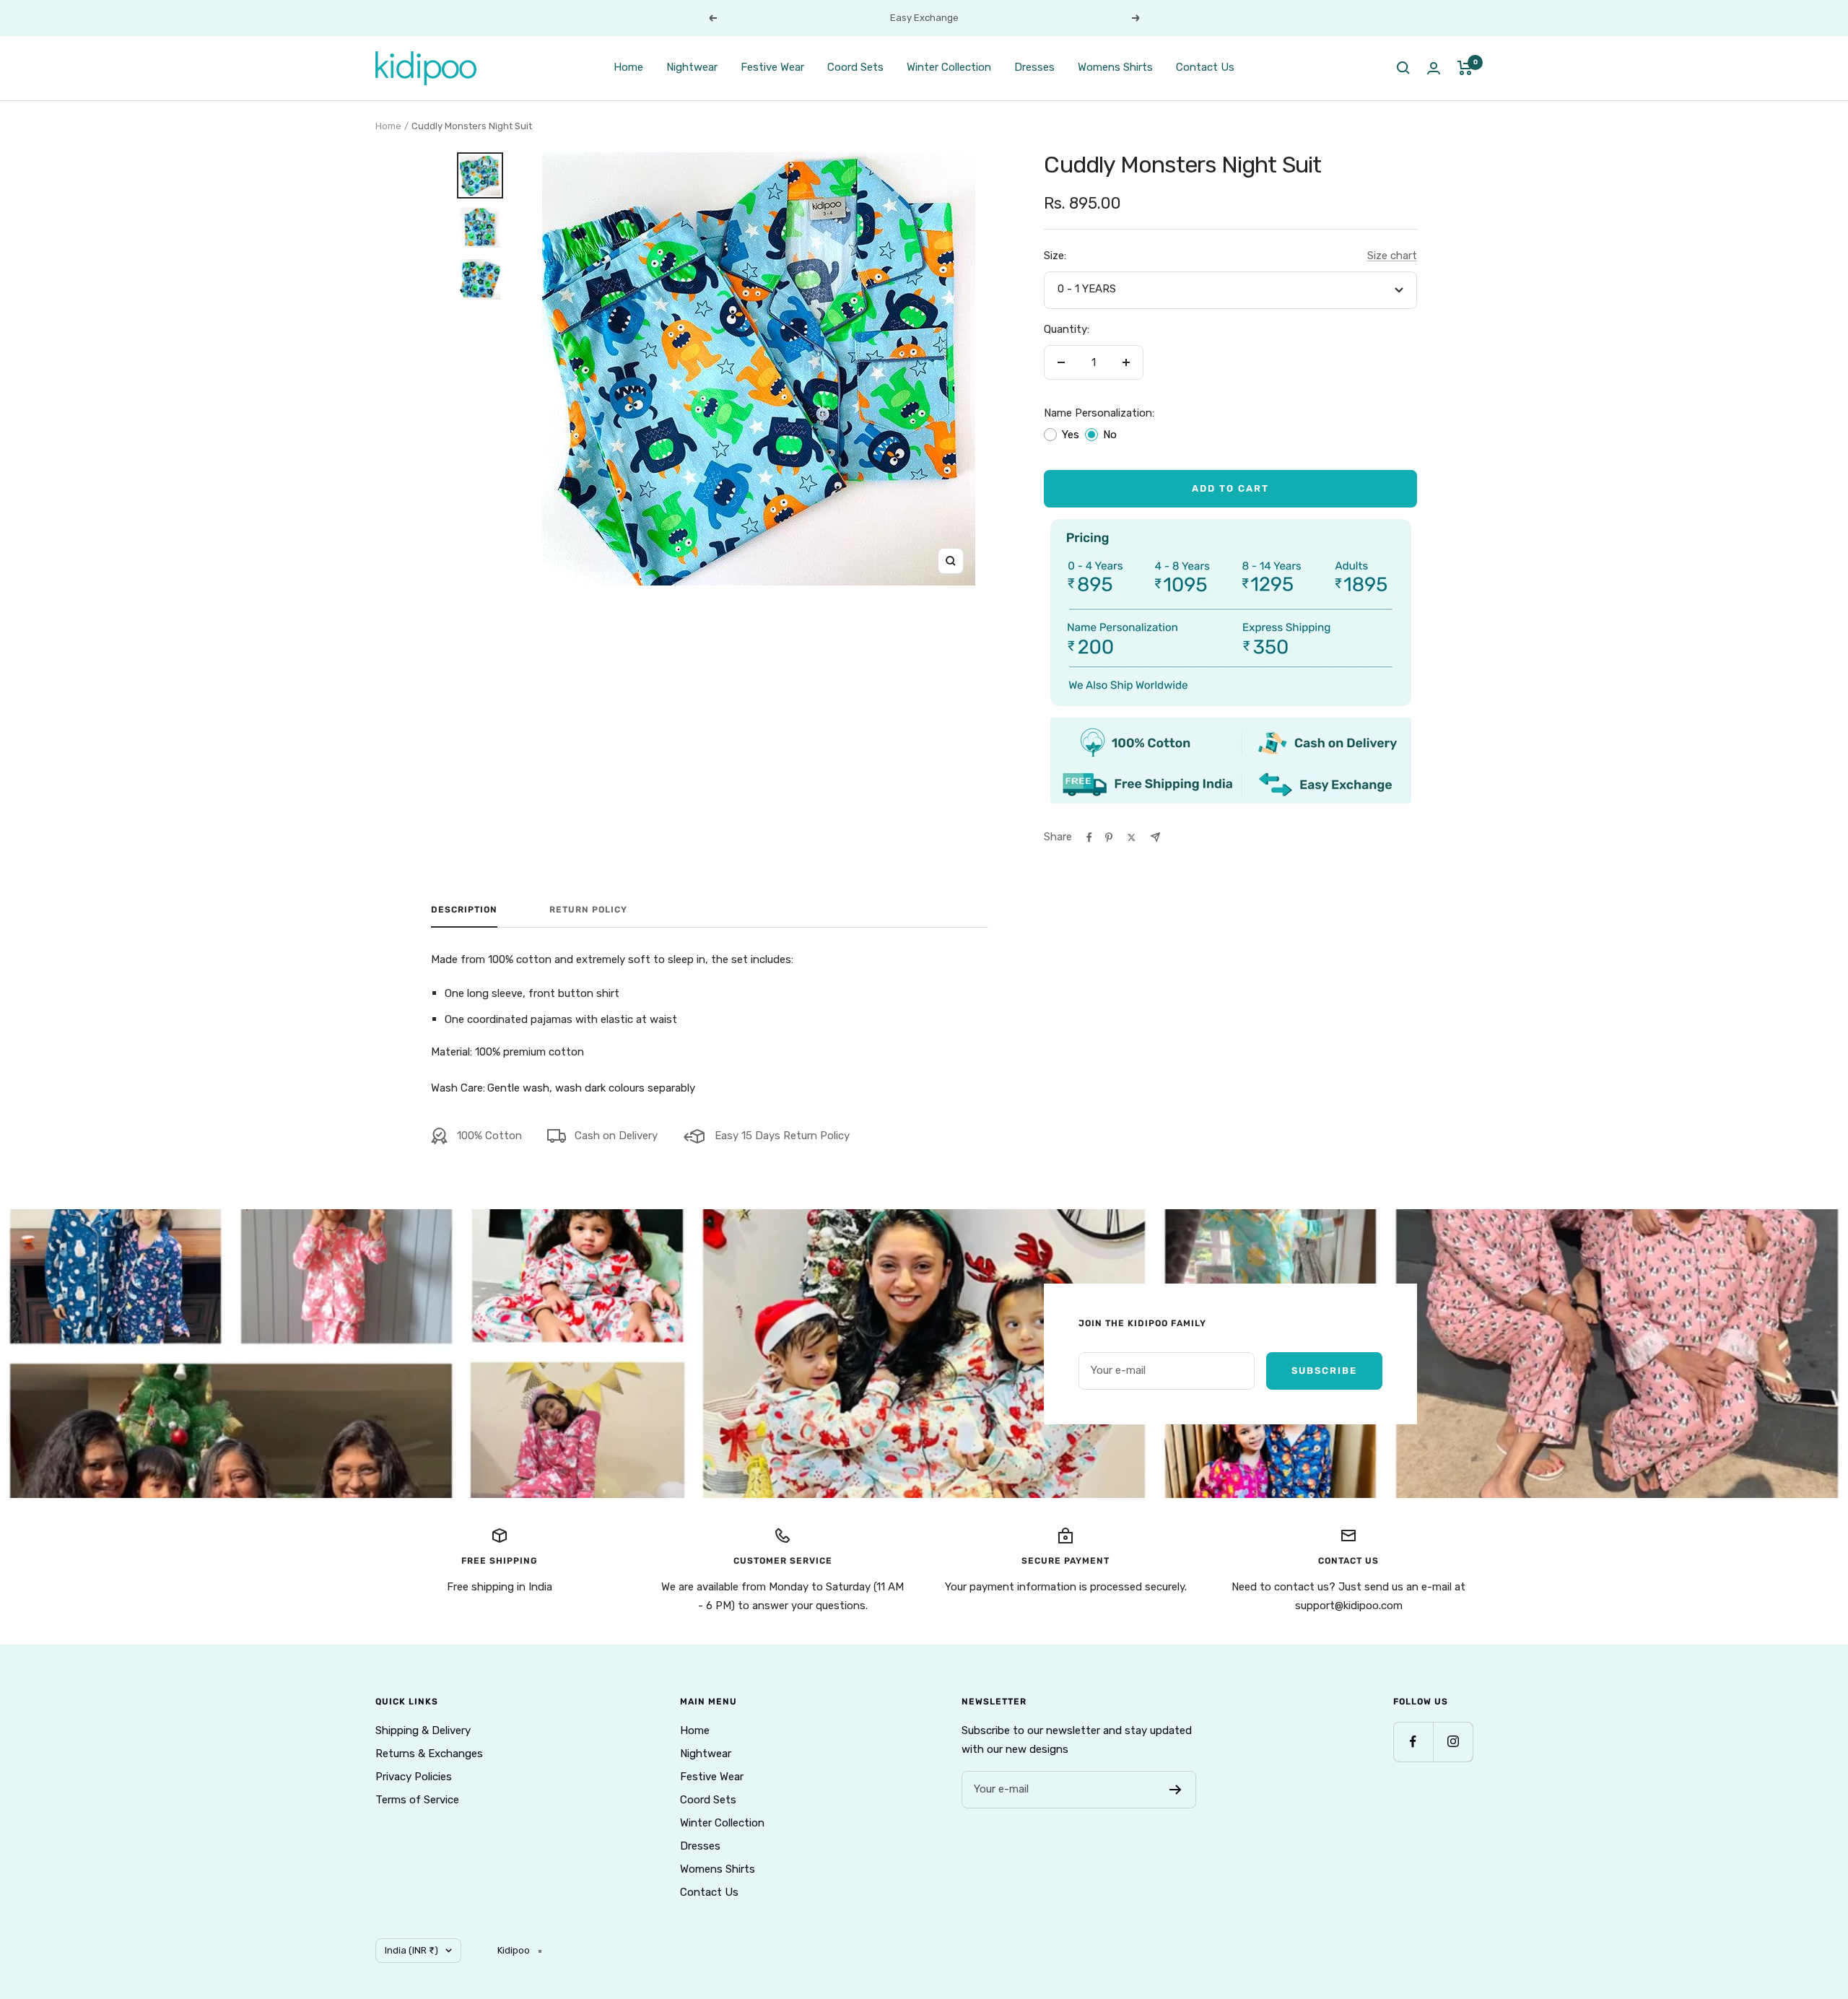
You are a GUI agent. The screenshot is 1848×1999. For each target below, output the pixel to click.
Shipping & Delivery (423, 1730)
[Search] (1403, 68)
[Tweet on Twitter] (1132, 837)
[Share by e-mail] (1155, 837)
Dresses (1034, 67)
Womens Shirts (1115, 67)
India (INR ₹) (411, 1950)
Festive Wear (772, 67)
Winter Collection (949, 67)
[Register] (1176, 1790)
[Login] (1434, 68)
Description (464, 910)
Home (628, 67)
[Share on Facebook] (1089, 837)
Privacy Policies (414, 1777)
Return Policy (588, 910)
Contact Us (1205, 67)
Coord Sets (855, 67)
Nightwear (692, 67)
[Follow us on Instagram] (1453, 1742)
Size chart (1392, 256)
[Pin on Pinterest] (1109, 837)
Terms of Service (417, 1800)
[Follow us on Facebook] (1413, 1742)
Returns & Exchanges (429, 1754)
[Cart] (1465, 68)
